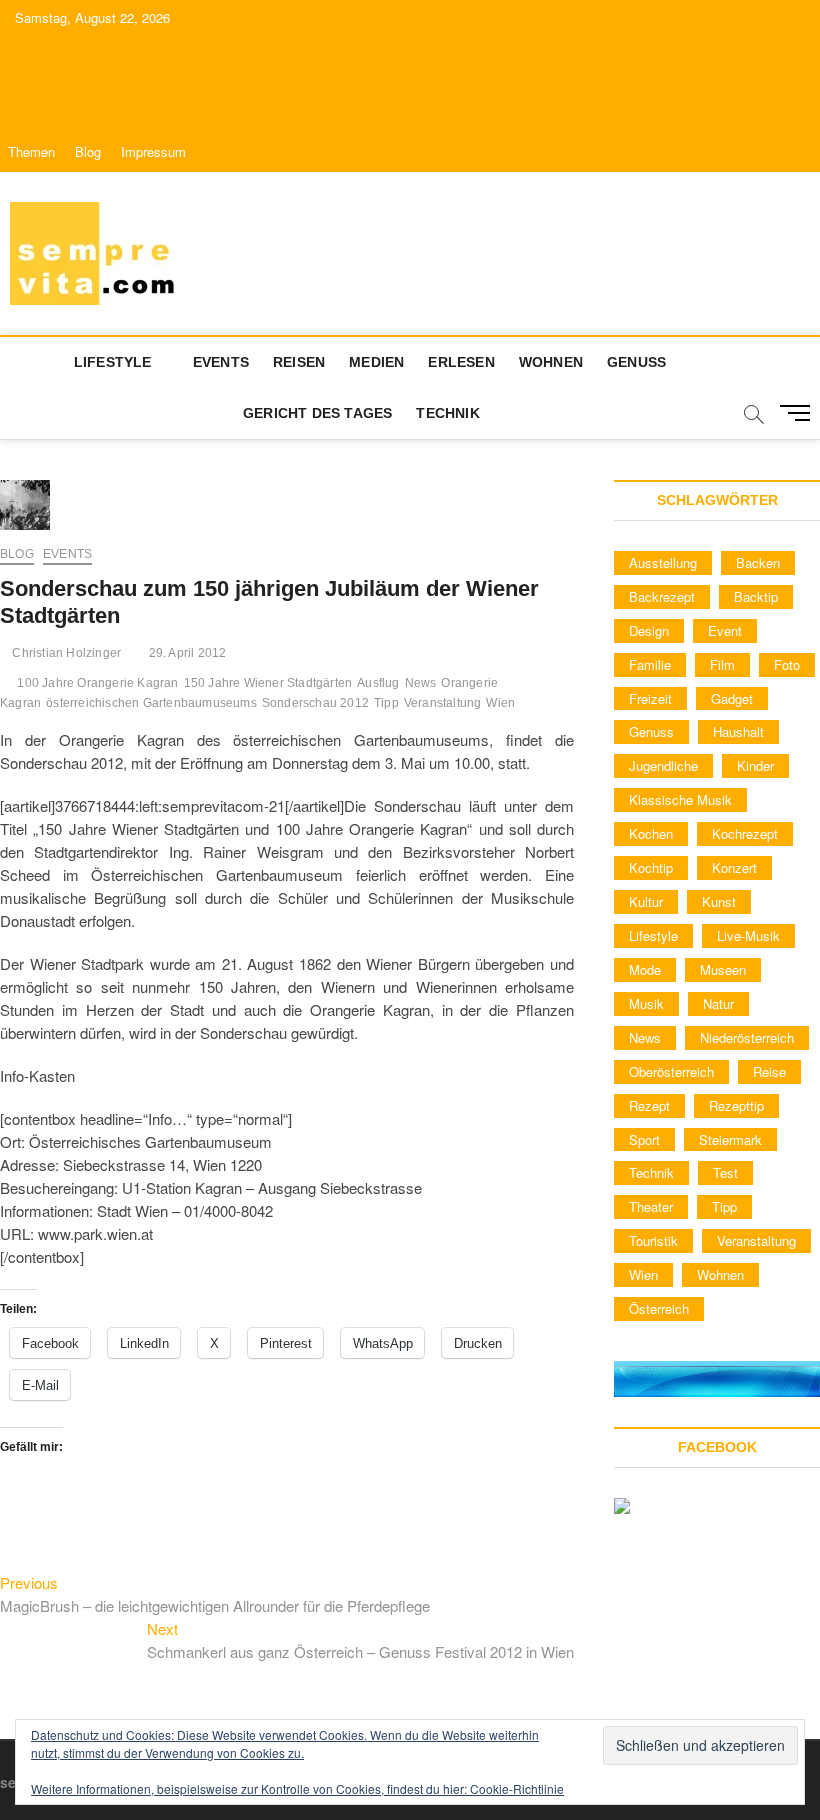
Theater (651, 1206)
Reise (769, 1071)
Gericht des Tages (317, 413)
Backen (758, 562)
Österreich (659, 1308)
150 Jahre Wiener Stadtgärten (268, 683)
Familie (650, 664)
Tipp (386, 703)
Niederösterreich (747, 1037)
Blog (88, 151)
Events (221, 362)
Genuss (636, 362)
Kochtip (651, 867)
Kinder (755, 765)
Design (649, 630)
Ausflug (378, 683)
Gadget (732, 698)
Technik (447, 413)
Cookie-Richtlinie (517, 1788)
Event (725, 630)
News (421, 683)
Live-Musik (748, 935)
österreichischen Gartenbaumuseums (151, 703)
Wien (500, 703)
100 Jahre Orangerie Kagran (97, 683)
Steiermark (730, 1139)
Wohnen (551, 362)
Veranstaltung (443, 703)
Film (722, 664)
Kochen (651, 833)
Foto (787, 664)
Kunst (719, 901)
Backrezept (662, 596)
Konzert (734, 867)
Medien (376, 362)
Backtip (756, 596)
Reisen (299, 362)
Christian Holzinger (65, 653)
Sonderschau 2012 (315, 703)
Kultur (646, 901)
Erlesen (461, 362)
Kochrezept (745, 833)
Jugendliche (663, 765)
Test (725, 1172)
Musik (646, 1003)
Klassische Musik (680, 799)
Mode (645, 969)
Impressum (153, 151)
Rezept (649, 1105)
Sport (644, 1139)
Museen (723, 969)
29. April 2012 (185, 653)
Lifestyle (113, 362)
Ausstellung (663, 562)
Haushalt (738, 731)
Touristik (653, 1240)
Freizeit (650, 698)
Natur (718, 1003)
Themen (31, 151)
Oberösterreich (671, 1071)
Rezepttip (736, 1105)
